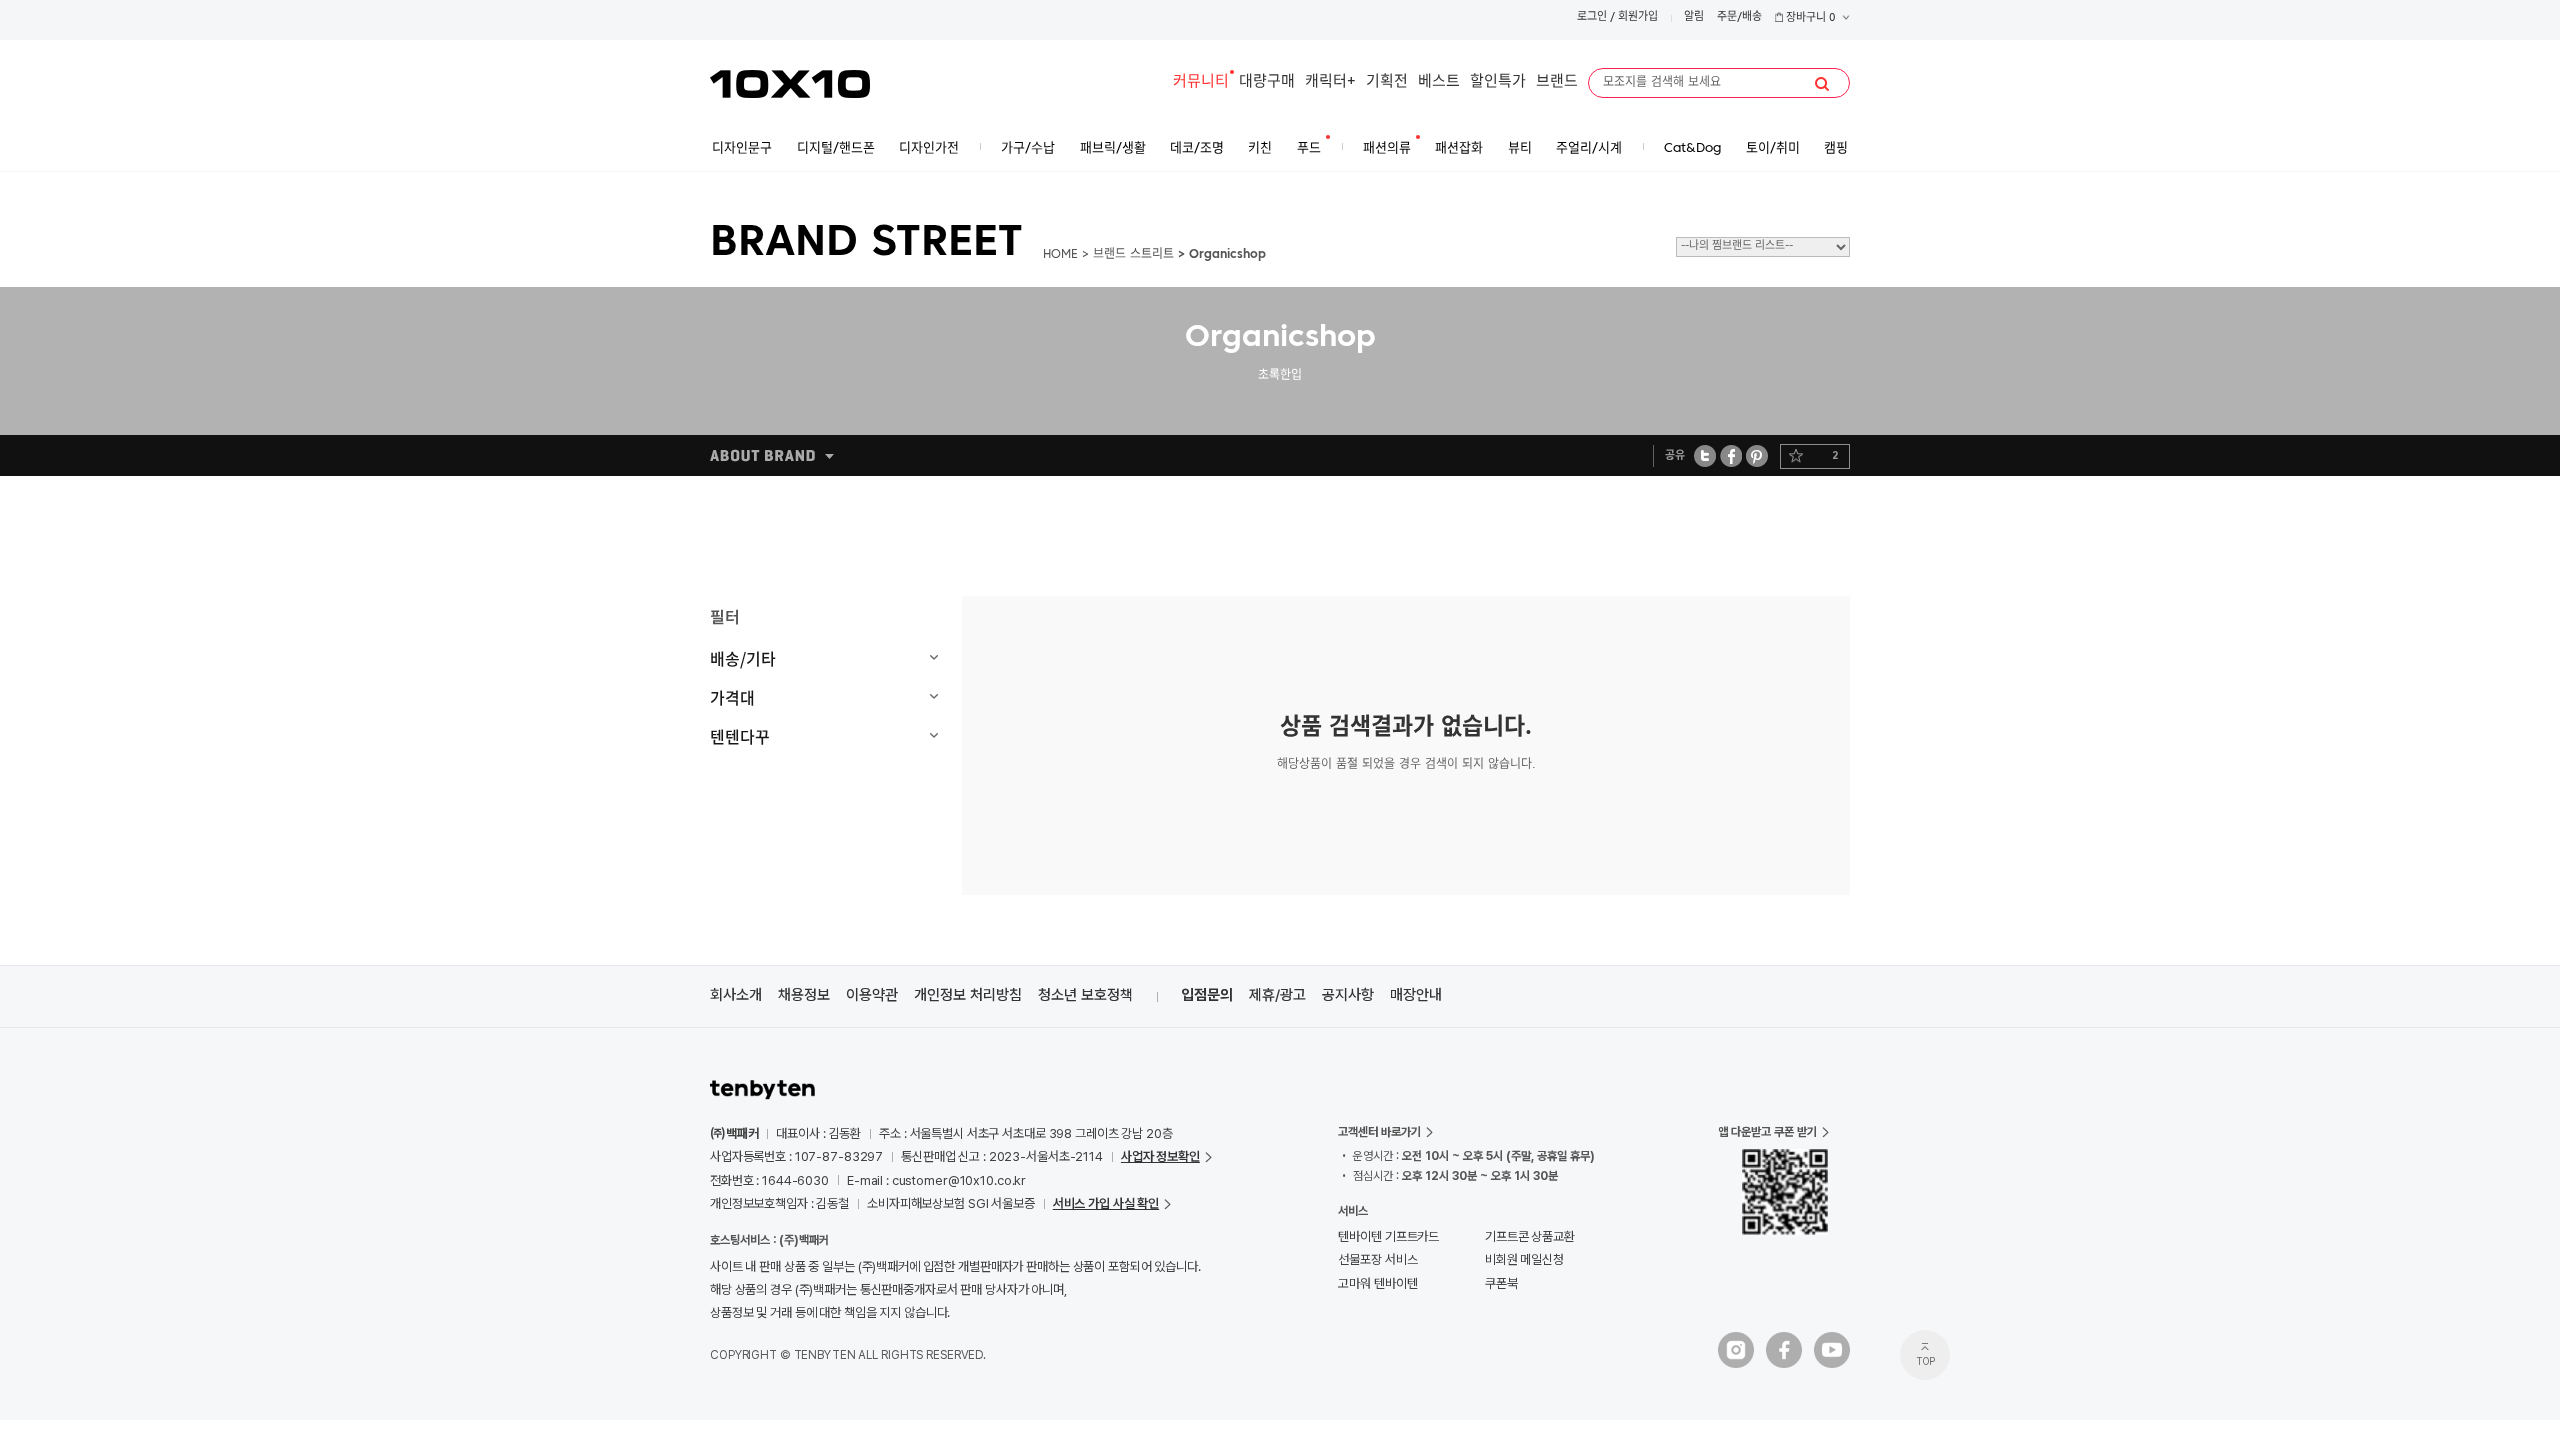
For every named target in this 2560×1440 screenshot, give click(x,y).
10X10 (790, 84)
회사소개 (736, 995)
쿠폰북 (1501, 1283)
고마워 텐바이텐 (1377, 1283)
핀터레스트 (1757, 455)
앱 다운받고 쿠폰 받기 (1767, 1132)
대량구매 (1267, 82)
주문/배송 (1739, 17)
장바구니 (1809, 18)
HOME (1060, 255)
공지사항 (1348, 995)
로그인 (1592, 17)
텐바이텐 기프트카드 (1388, 1236)
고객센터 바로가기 (1379, 1132)
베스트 (1439, 82)
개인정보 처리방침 (968, 995)
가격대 (732, 697)
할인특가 (1498, 82)
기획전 (1387, 82)
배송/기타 (743, 658)
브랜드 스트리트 (1133, 255)
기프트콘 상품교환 (1530, 1236)
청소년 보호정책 (1085, 995)
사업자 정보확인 (1160, 1156)
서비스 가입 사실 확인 (1106, 1203)
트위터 (1705, 455)
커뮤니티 (1201, 82)
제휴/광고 (1277, 995)
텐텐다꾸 (740, 736)
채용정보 (804, 995)
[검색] (1822, 84)
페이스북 (1731, 455)
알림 (1694, 17)
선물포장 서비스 (1377, 1259)
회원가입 (1638, 17)
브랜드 (1557, 82)
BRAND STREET (866, 244)
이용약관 (872, 995)
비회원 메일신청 (1524, 1259)
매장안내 (1416, 995)
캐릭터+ (1330, 82)
